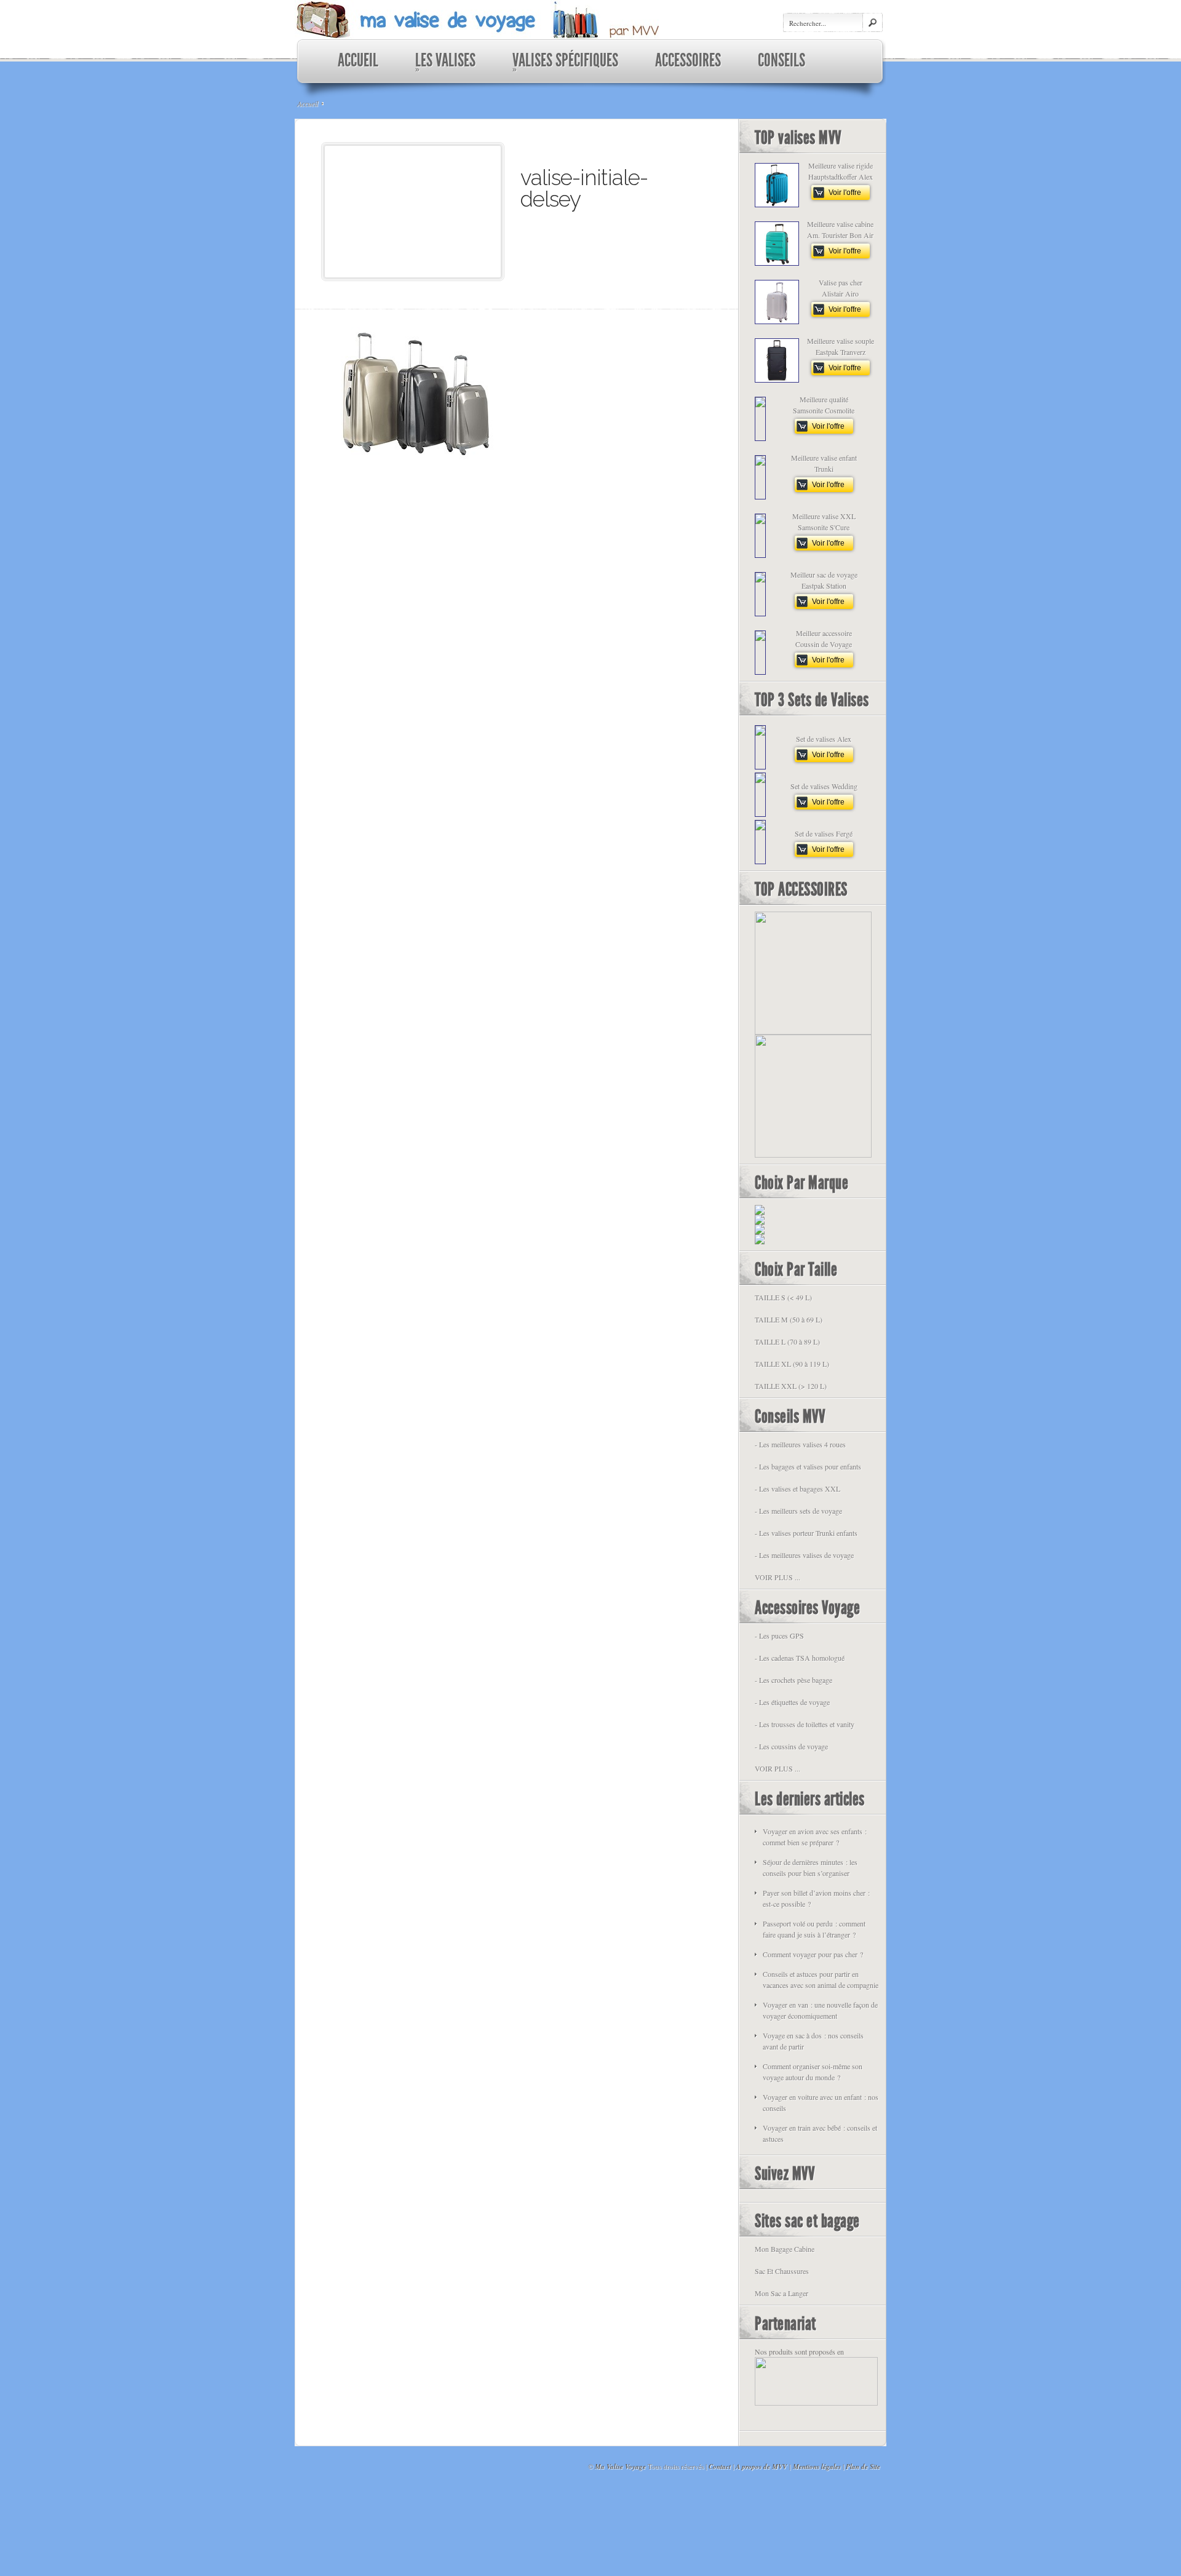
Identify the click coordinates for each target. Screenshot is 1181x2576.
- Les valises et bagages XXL (797, 1489)
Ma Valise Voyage (620, 2467)
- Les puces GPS (779, 1636)
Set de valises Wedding (824, 786)
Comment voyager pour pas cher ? (813, 1954)
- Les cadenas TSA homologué (800, 1658)
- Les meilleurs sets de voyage (798, 1511)
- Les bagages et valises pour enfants (808, 1466)
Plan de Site (863, 2467)
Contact (720, 2467)
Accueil (308, 103)
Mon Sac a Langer (781, 2293)
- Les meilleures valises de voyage (804, 1555)
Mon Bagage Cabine (785, 2249)
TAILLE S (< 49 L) (783, 1297)
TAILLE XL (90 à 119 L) (792, 1364)
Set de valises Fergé (824, 833)
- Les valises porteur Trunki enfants (806, 1533)
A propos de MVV (761, 2467)
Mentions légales (817, 2467)
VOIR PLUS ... (777, 1577)
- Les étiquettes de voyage (792, 1702)
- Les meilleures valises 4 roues (800, 1444)
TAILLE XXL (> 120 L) (791, 1386)
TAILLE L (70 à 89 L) (787, 1342)
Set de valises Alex (824, 739)
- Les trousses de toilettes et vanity (805, 1724)
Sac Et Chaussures (782, 2271)
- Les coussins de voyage (791, 1746)
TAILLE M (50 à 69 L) (789, 1319)
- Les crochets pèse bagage (793, 1680)
